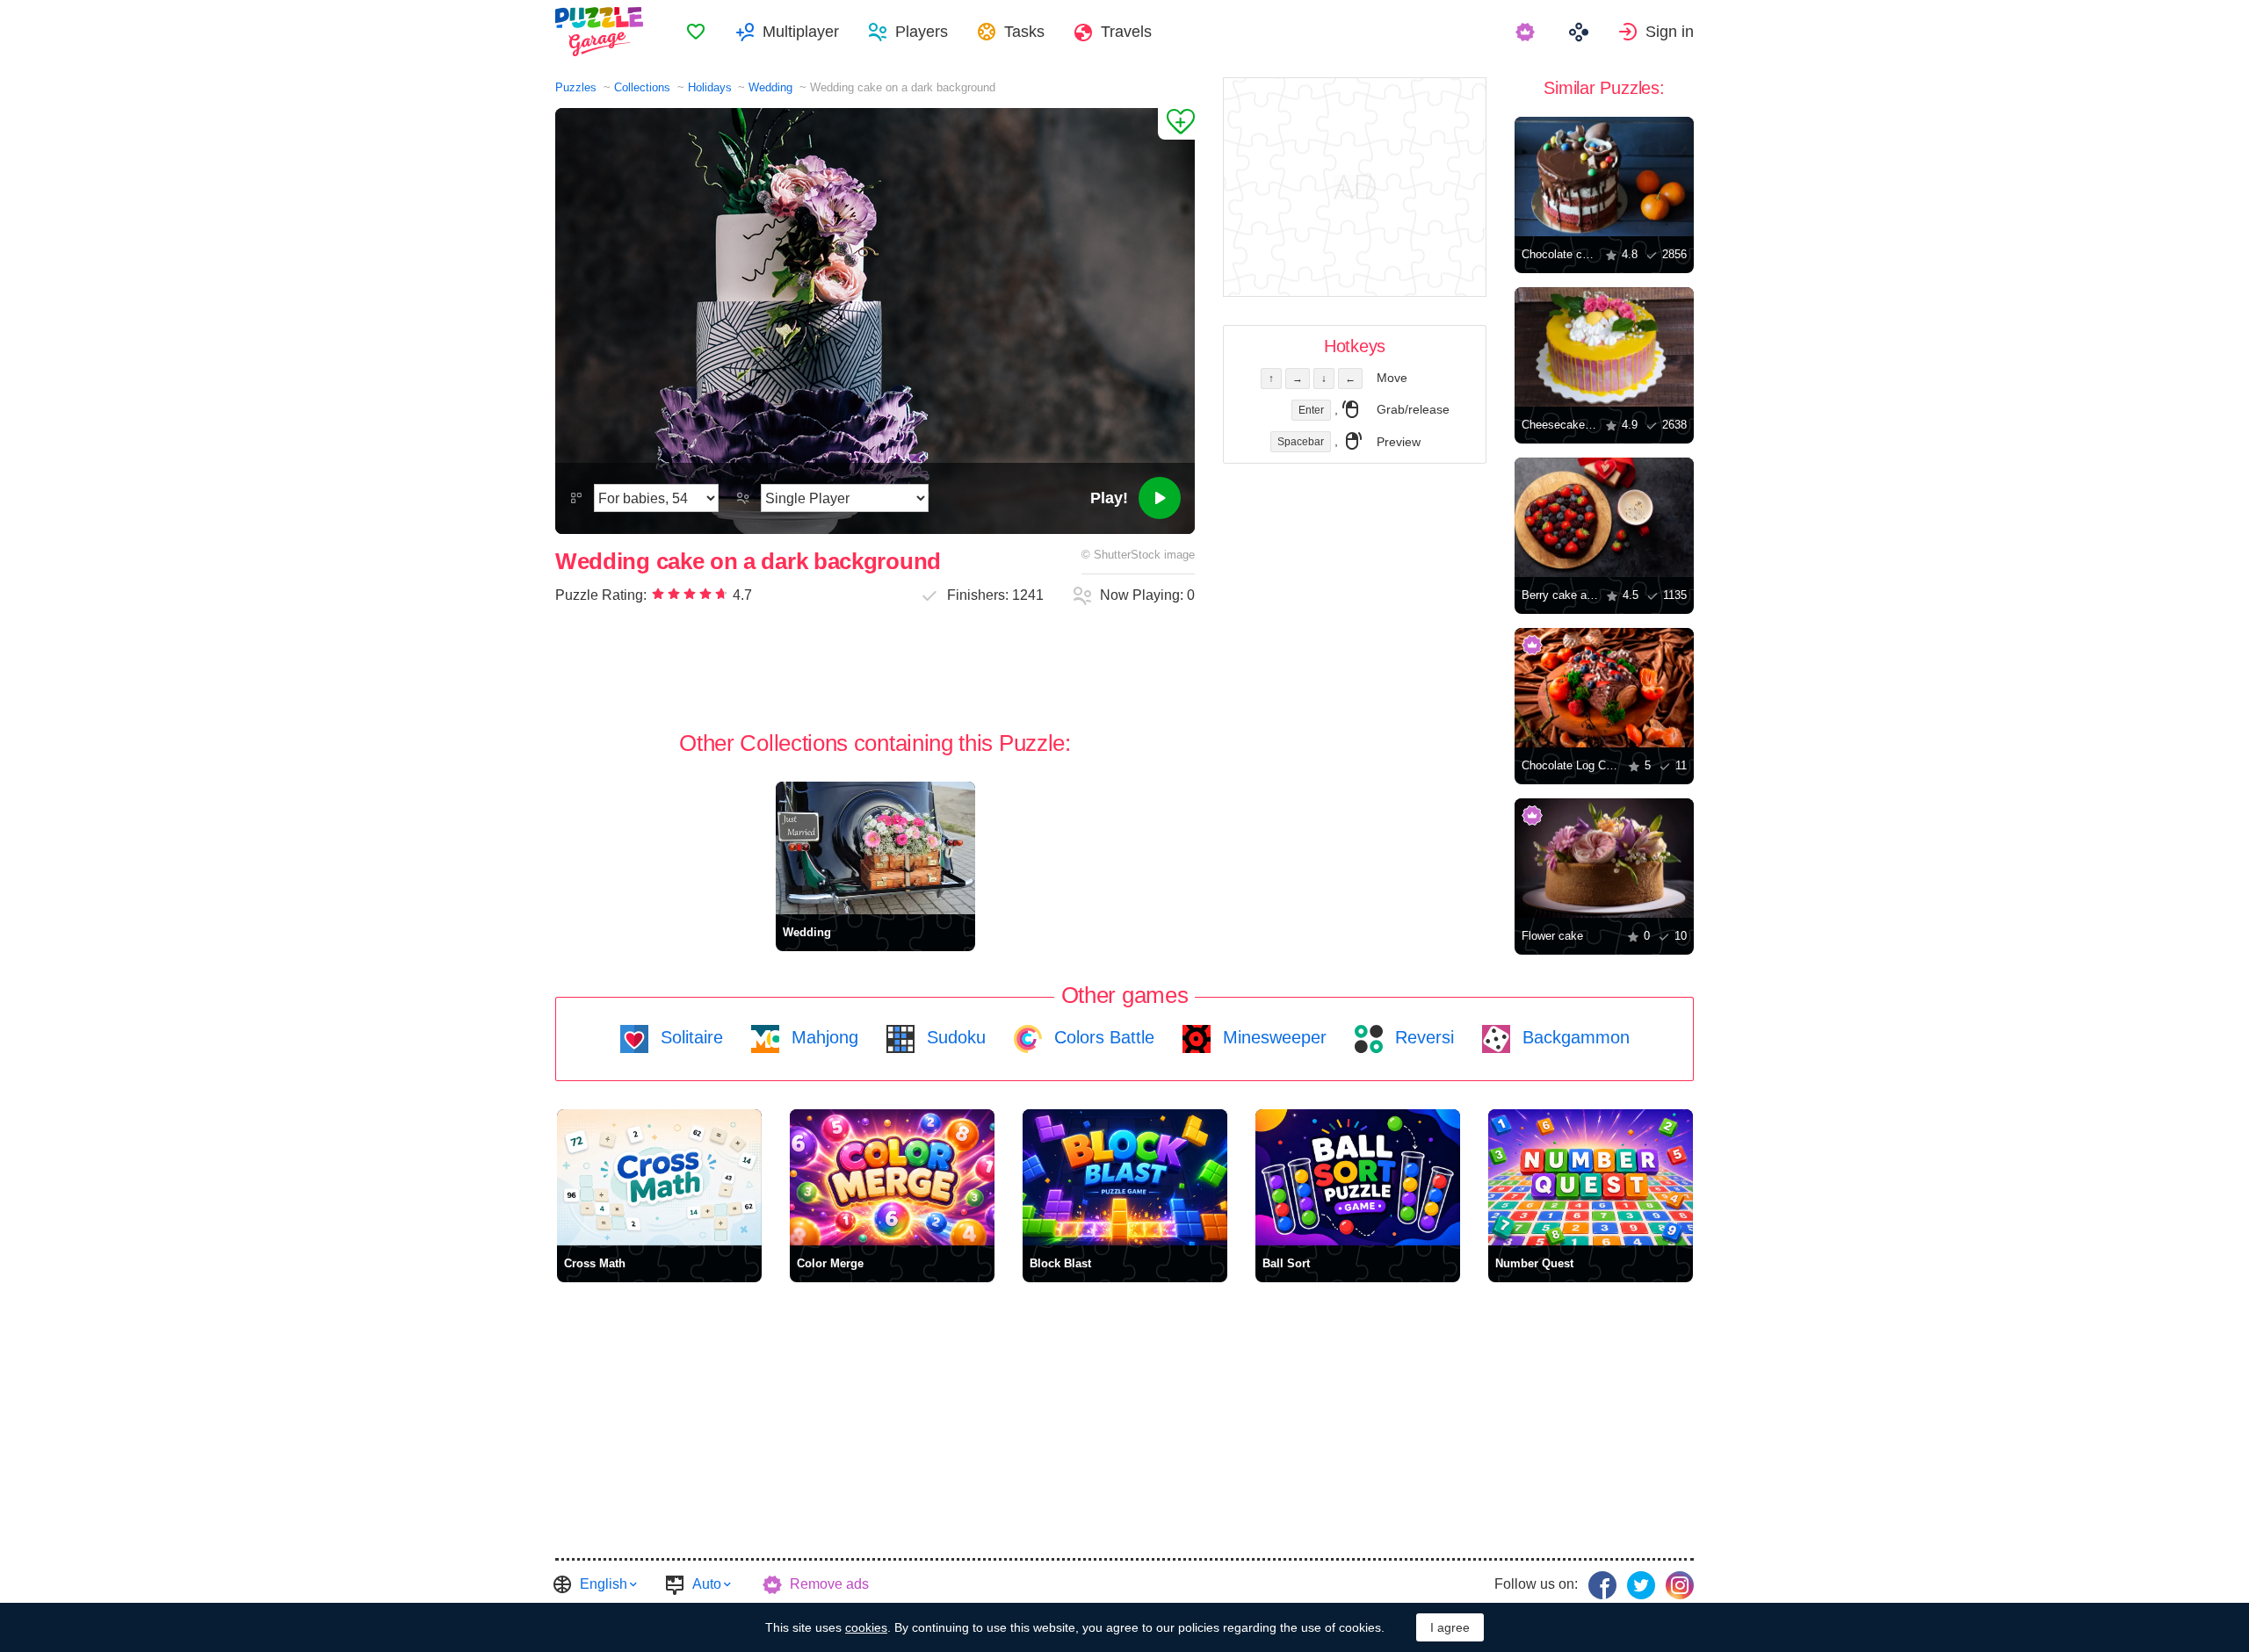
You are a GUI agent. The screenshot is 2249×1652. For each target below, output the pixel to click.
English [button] (604, 1584)
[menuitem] (696, 32)
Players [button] (922, 32)
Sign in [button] (1670, 32)
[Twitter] (1641, 1585)
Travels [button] (1126, 32)
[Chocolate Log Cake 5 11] (1604, 688)
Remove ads (829, 1584)
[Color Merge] (892, 1177)
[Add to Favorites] (1176, 124)
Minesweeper (1272, 1037)
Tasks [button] (1024, 32)
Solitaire (689, 1037)
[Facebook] (1602, 1585)
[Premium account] (1527, 32)
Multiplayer (801, 32)
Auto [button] (707, 1584)
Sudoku (954, 1037)
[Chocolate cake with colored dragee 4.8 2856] (1604, 177)
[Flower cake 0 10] (1604, 858)
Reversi (1422, 1037)
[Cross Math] (659, 1177)
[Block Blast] (1125, 1177)
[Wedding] (875, 848)
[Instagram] (1680, 1585)
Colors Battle (1102, 1037)
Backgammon (1573, 1037)
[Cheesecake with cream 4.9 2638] (1604, 347)
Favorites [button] (696, 32)
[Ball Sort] (1358, 1177)
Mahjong (822, 1037)
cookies (866, 1627)
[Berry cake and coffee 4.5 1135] (1604, 517)
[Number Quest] (1591, 1177)
